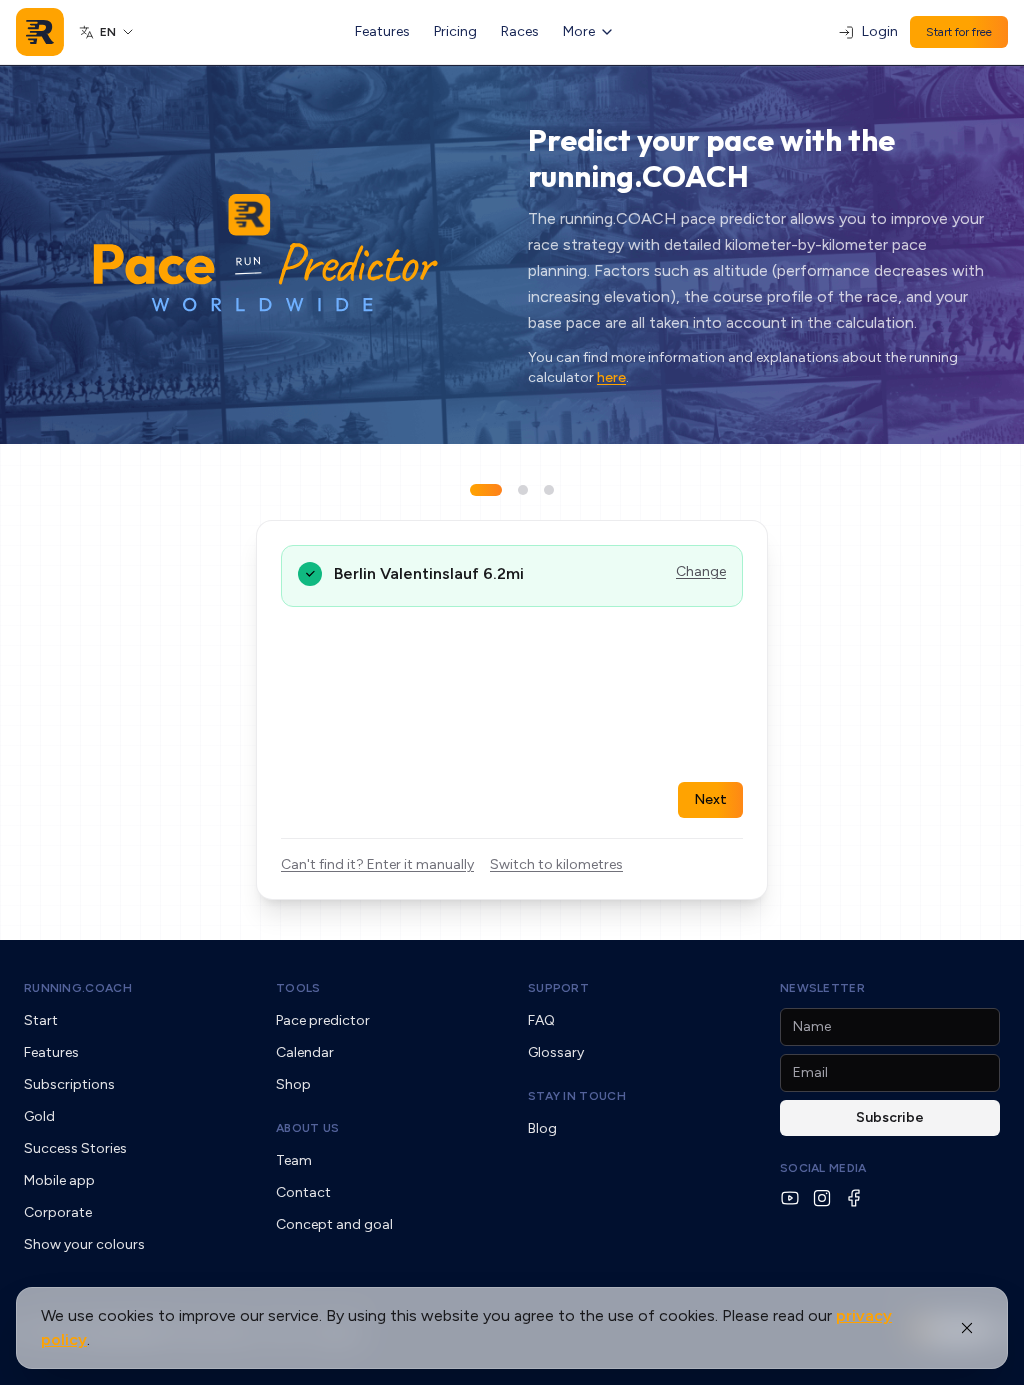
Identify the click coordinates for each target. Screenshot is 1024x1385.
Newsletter (822, 988)
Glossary (556, 1052)
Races (520, 31)
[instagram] (822, 1198)
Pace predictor (323, 1020)
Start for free (959, 32)
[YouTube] (790, 1198)
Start (41, 1020)
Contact (303, 1192)
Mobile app (59, 1180)
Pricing (455, 31)
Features (382, 31)
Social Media (823, 1168)
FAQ (541, 1020)
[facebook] (854, 1198)
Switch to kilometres (556, 864)
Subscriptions (69, 1084)
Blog (542, 1128)
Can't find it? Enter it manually (377, 864)
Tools (298, 988)
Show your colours (84, 1244)
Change (701, 571)
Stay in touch (577, 1096)
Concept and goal (334, 1224)
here (611, 377)
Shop (293, 1084)
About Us (307, 1128)
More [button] (579, 31)
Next (710, 799)
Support (558, 988)
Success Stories (75, 1148)
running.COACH (78, 988)
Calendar (305, 1052)
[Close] (967, 1328)
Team (294, 1160)
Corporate (58, 1212)
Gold (39, 1116)
